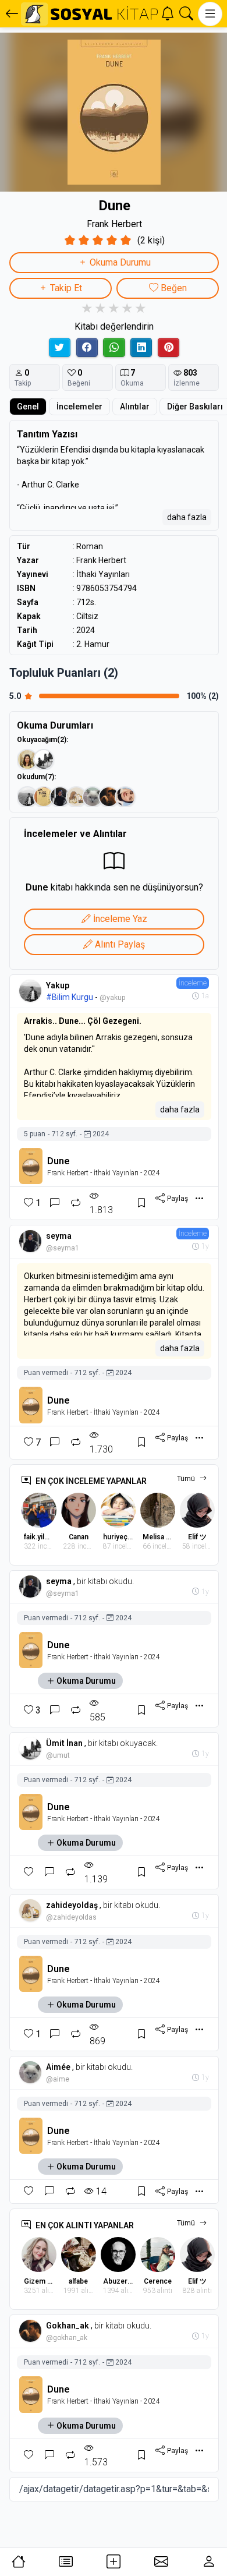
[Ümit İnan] (44, 759)
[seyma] (60, 797)
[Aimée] (93, 797)
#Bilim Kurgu (70, 997)
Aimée (58, 2067)
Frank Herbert (114, 224)
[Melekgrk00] (125, 797)
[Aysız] (44, 797)
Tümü (186, 1479)
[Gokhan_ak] (109, 797)
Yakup (58, 985)
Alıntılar (135, 407)
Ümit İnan (64, 1743)
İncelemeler (79, 407)
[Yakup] (27, 797)
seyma (59, 1236)
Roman (90, 546)
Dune (58, 1161)
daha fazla (187, 517)
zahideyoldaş (72, 1905)
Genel (28, 407)
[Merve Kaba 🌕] (27, 759)
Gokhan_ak (68, 2326)
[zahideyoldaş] (76, 797)
